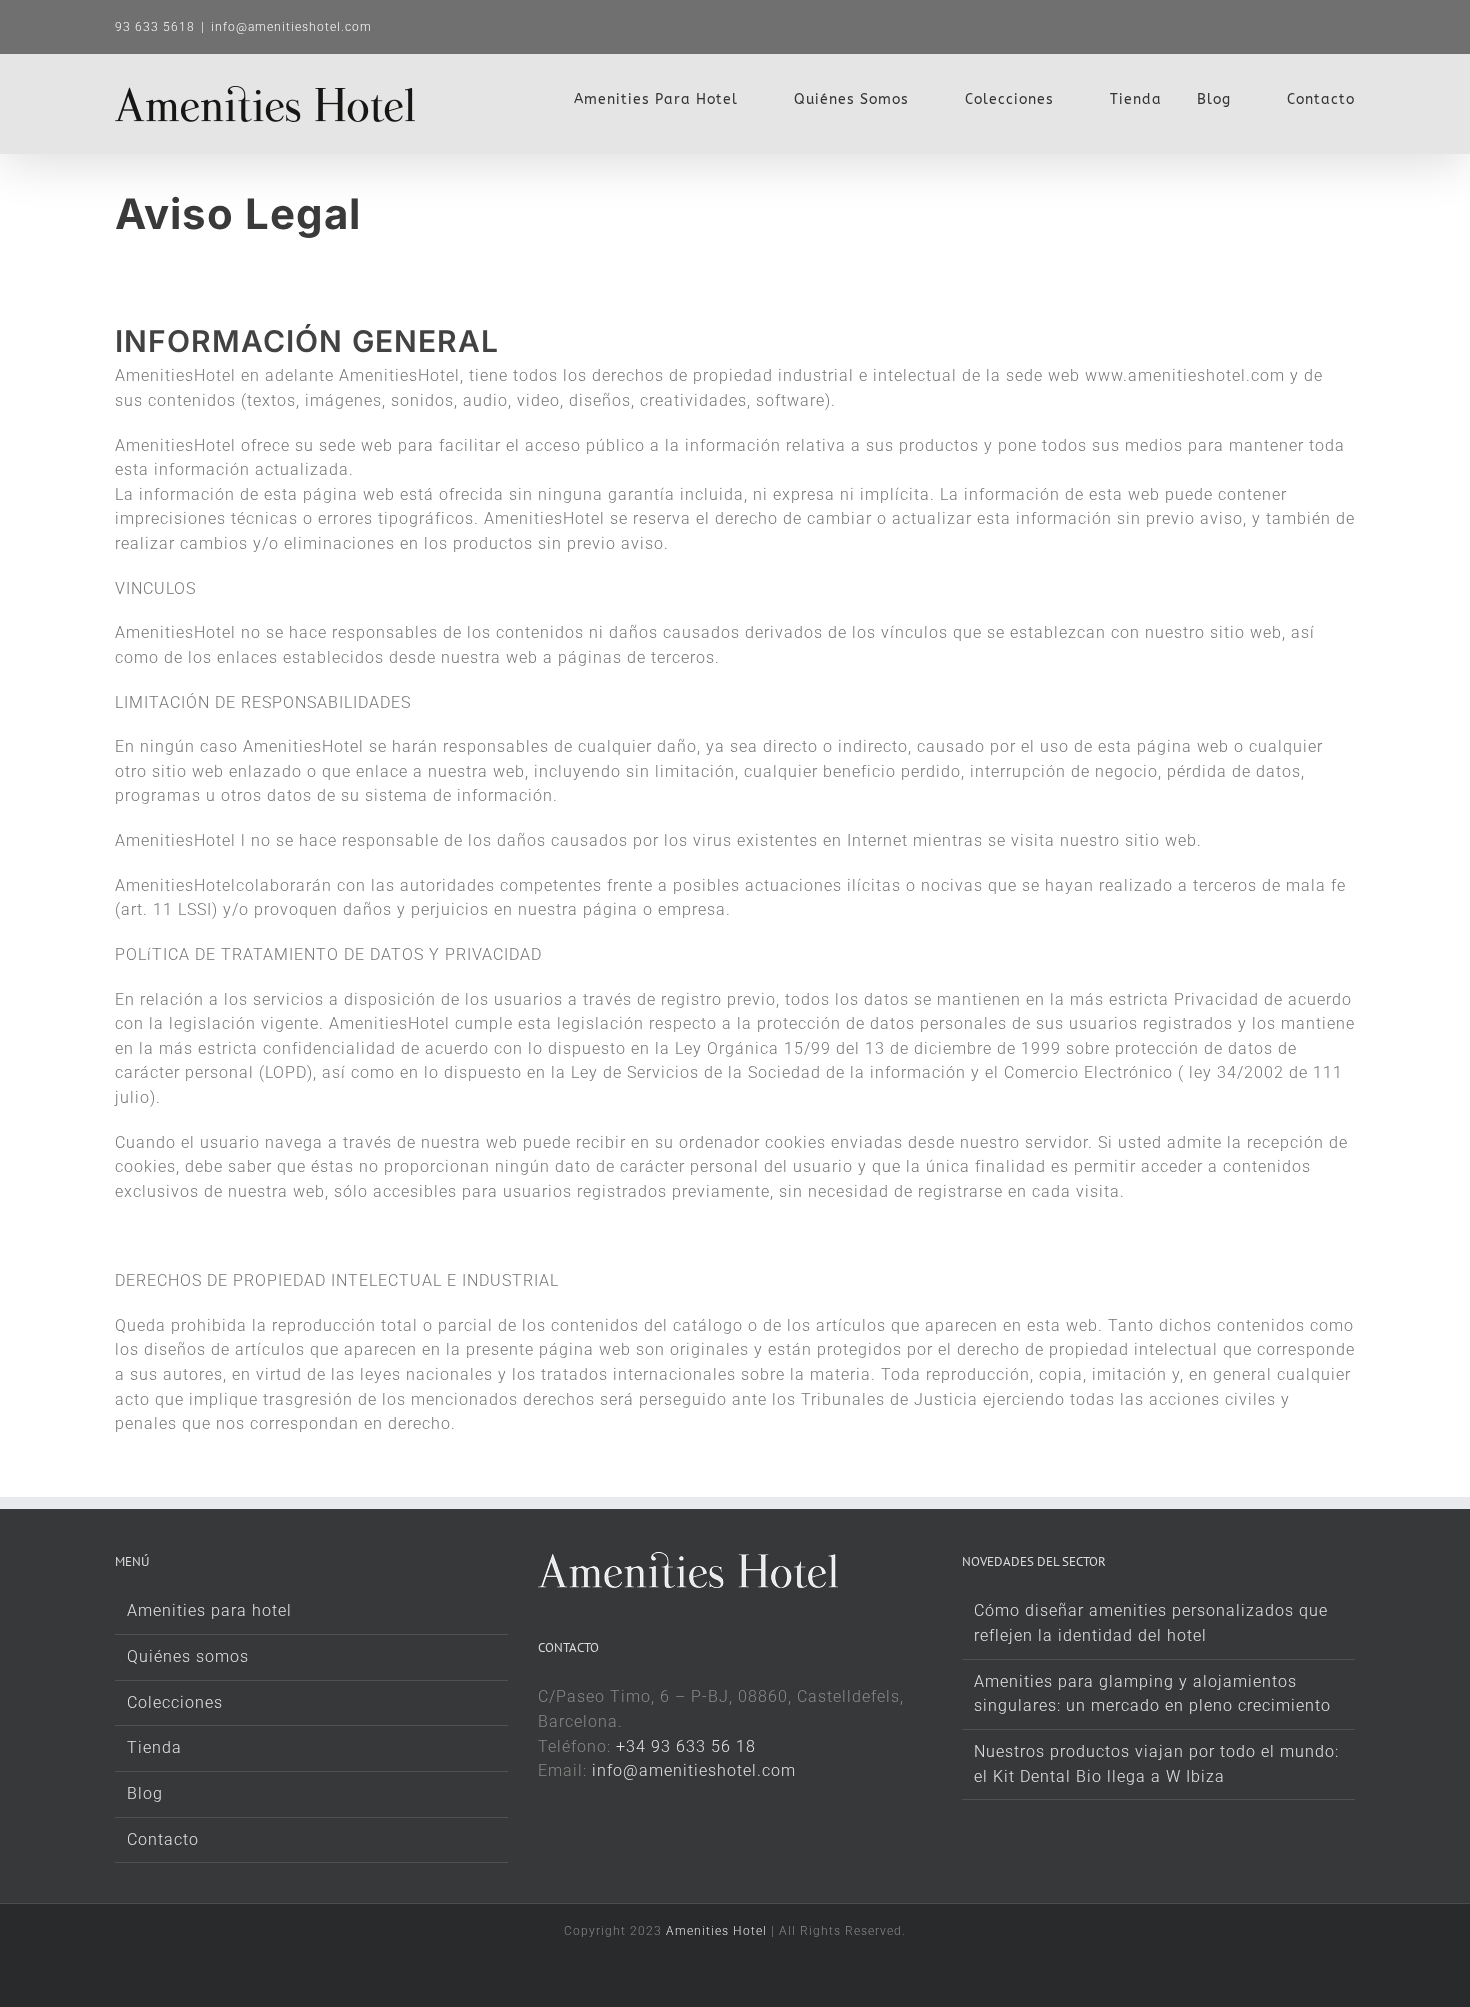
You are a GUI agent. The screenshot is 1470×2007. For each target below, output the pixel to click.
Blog (145, 1793)
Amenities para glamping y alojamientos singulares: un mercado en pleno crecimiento (1152, 1694)
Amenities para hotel (209, 1610)
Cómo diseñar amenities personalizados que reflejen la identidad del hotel (1151, 1623)
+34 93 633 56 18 (686, 1746)
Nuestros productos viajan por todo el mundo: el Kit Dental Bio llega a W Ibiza (1156, 1764)
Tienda (154, 1747)
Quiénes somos (188, 1656)
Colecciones (175, 1702)
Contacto (163, 1839)
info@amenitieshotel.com (291, 27)
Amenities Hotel (716, 1931)
